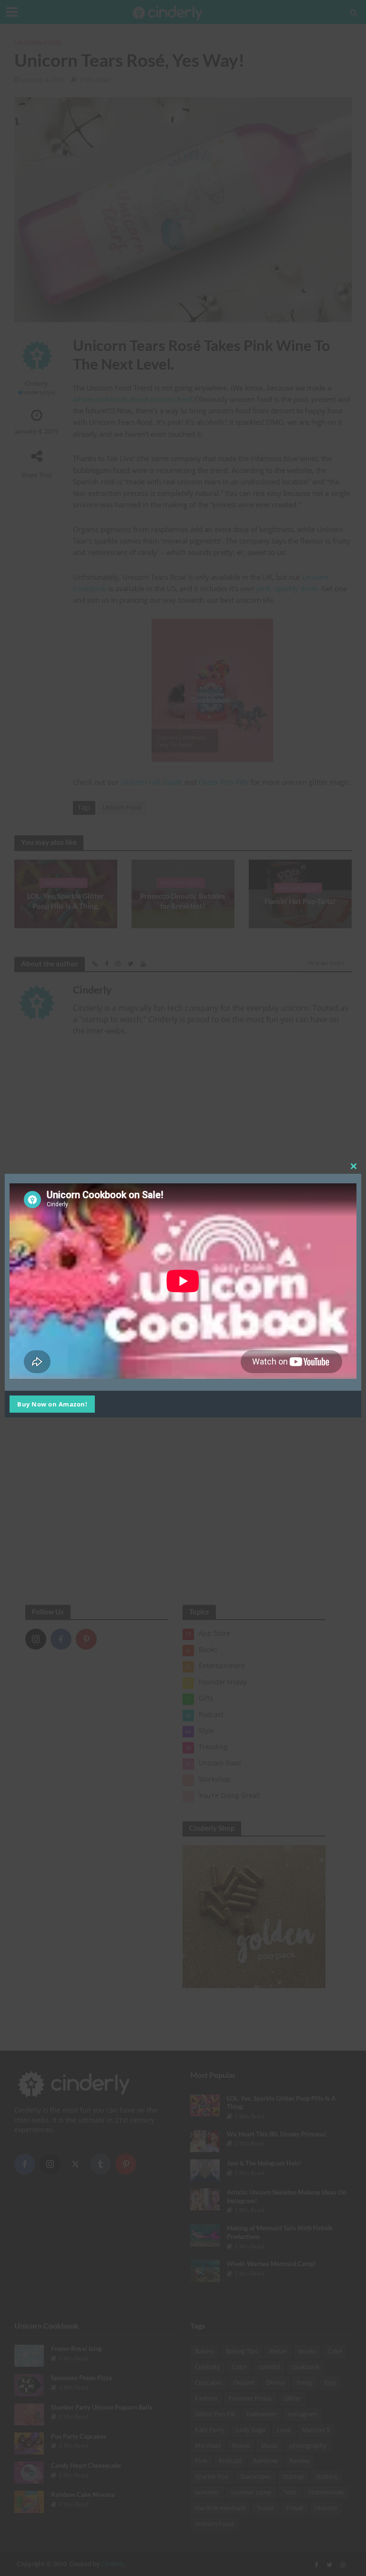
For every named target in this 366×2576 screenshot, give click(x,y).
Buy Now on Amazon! (52, 1404)
